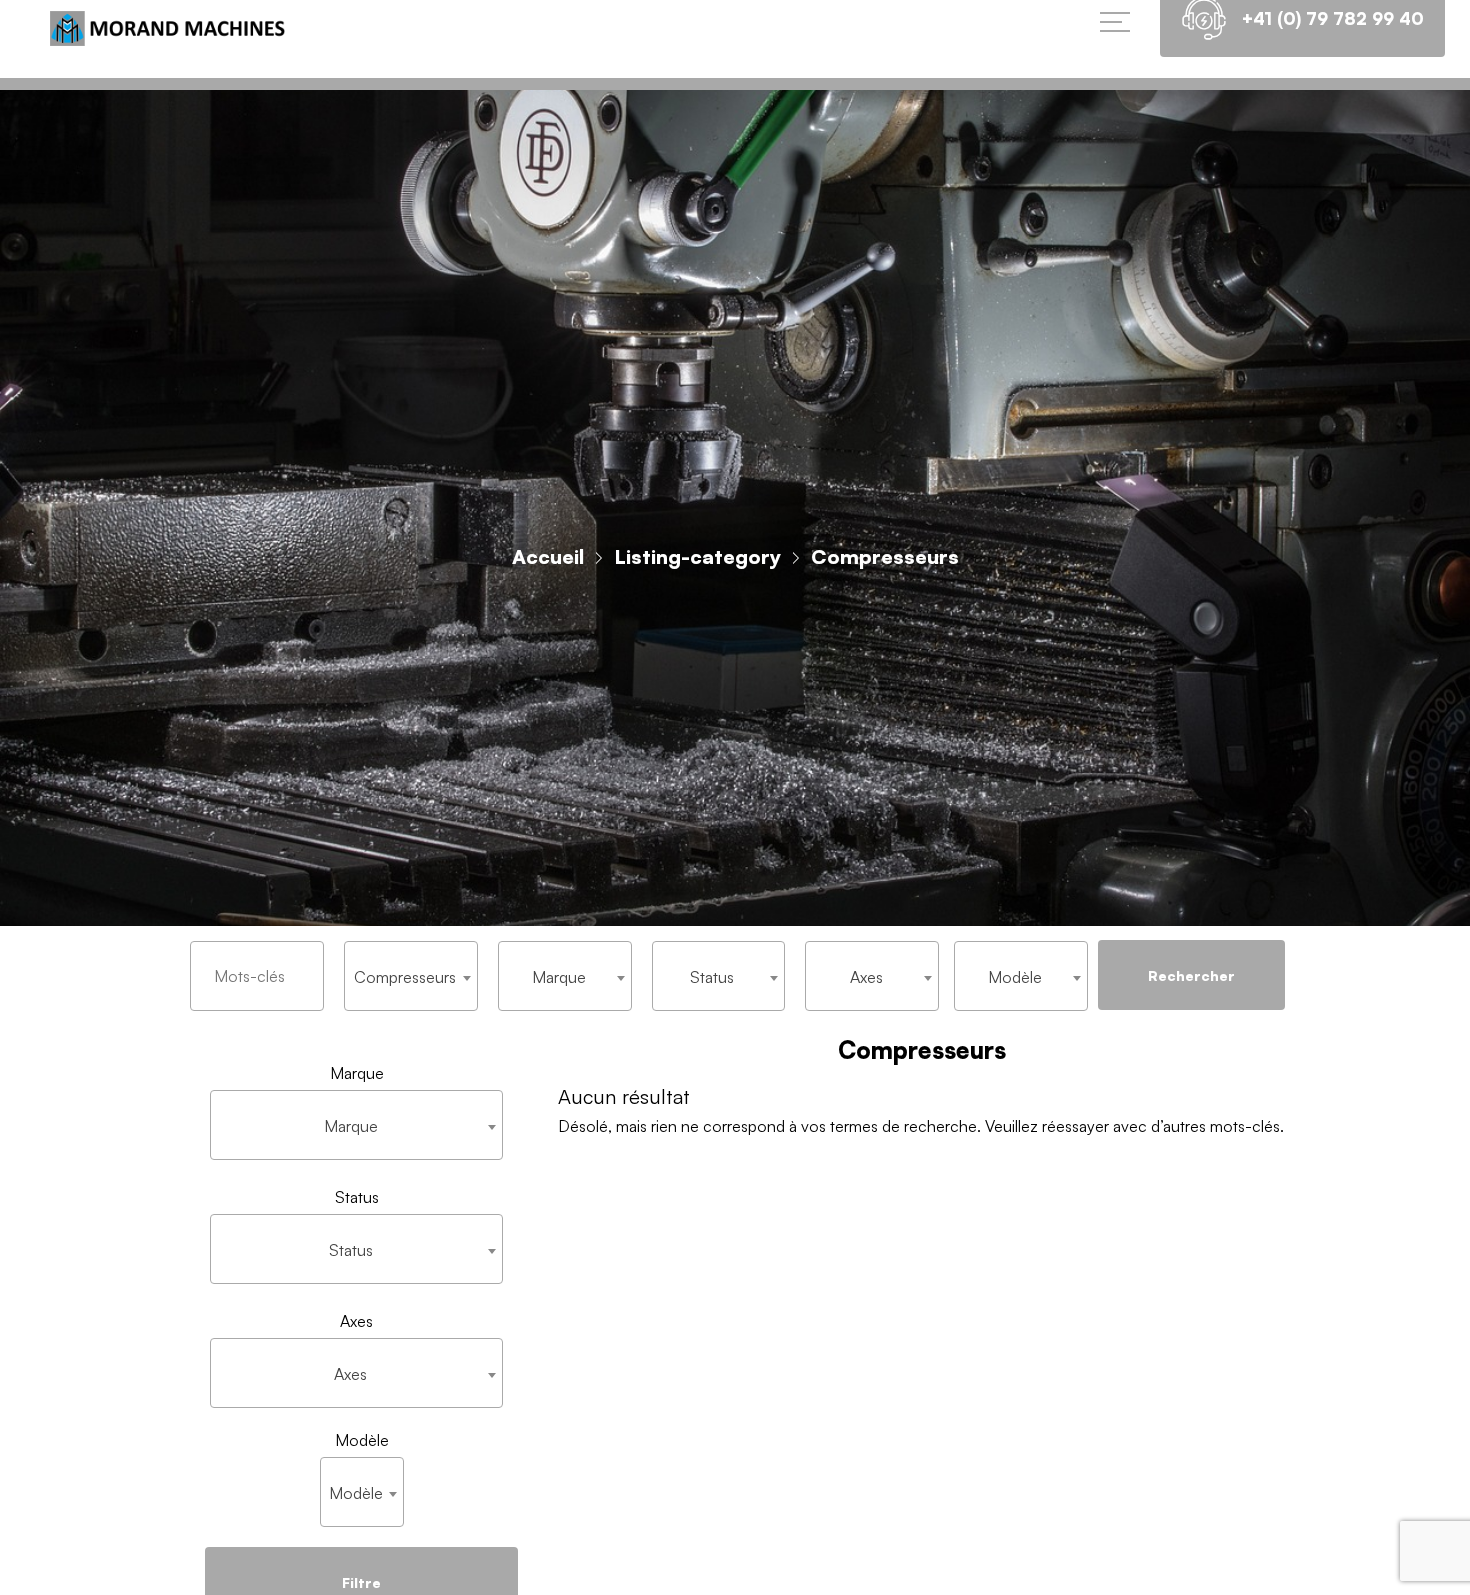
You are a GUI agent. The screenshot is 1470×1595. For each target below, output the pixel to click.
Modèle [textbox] (1015, 977)
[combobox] (411, 976)
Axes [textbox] (866, 977)
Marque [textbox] (559, 977)
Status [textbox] (712, 977)
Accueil (548, 556)
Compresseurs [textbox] (405, 977)
